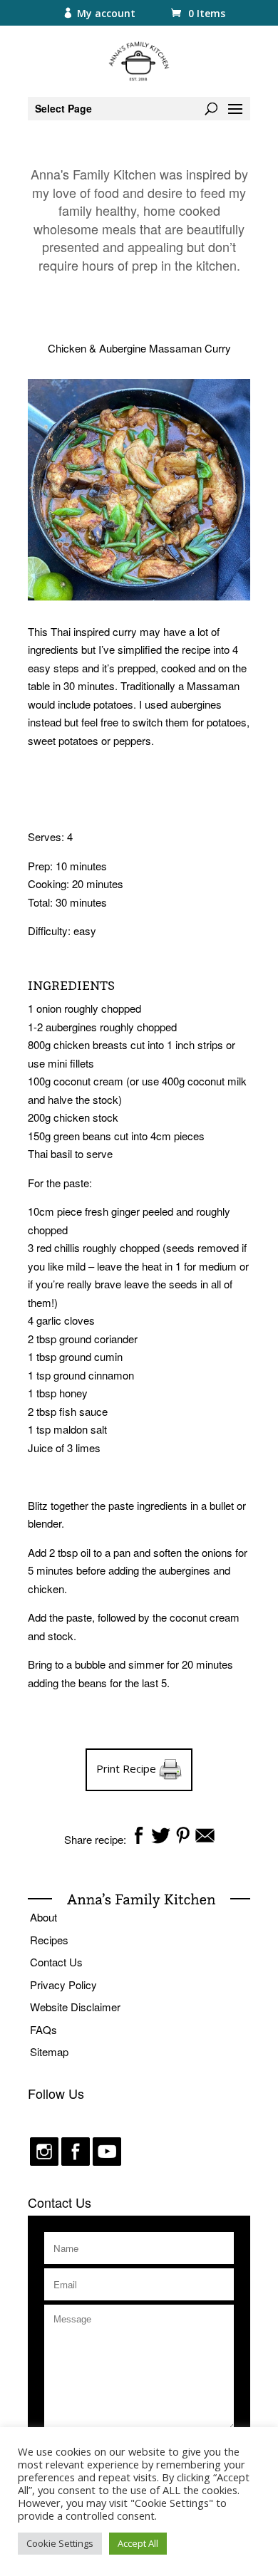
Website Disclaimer (75, 2007)
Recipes (49, 1940)
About (43, 1917)
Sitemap (49, 2051)
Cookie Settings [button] (60, 2543)
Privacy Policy (63, 1985)
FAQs (43, 2029)
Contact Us (56, 1962)
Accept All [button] (138, 2543)
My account (106, 13)
